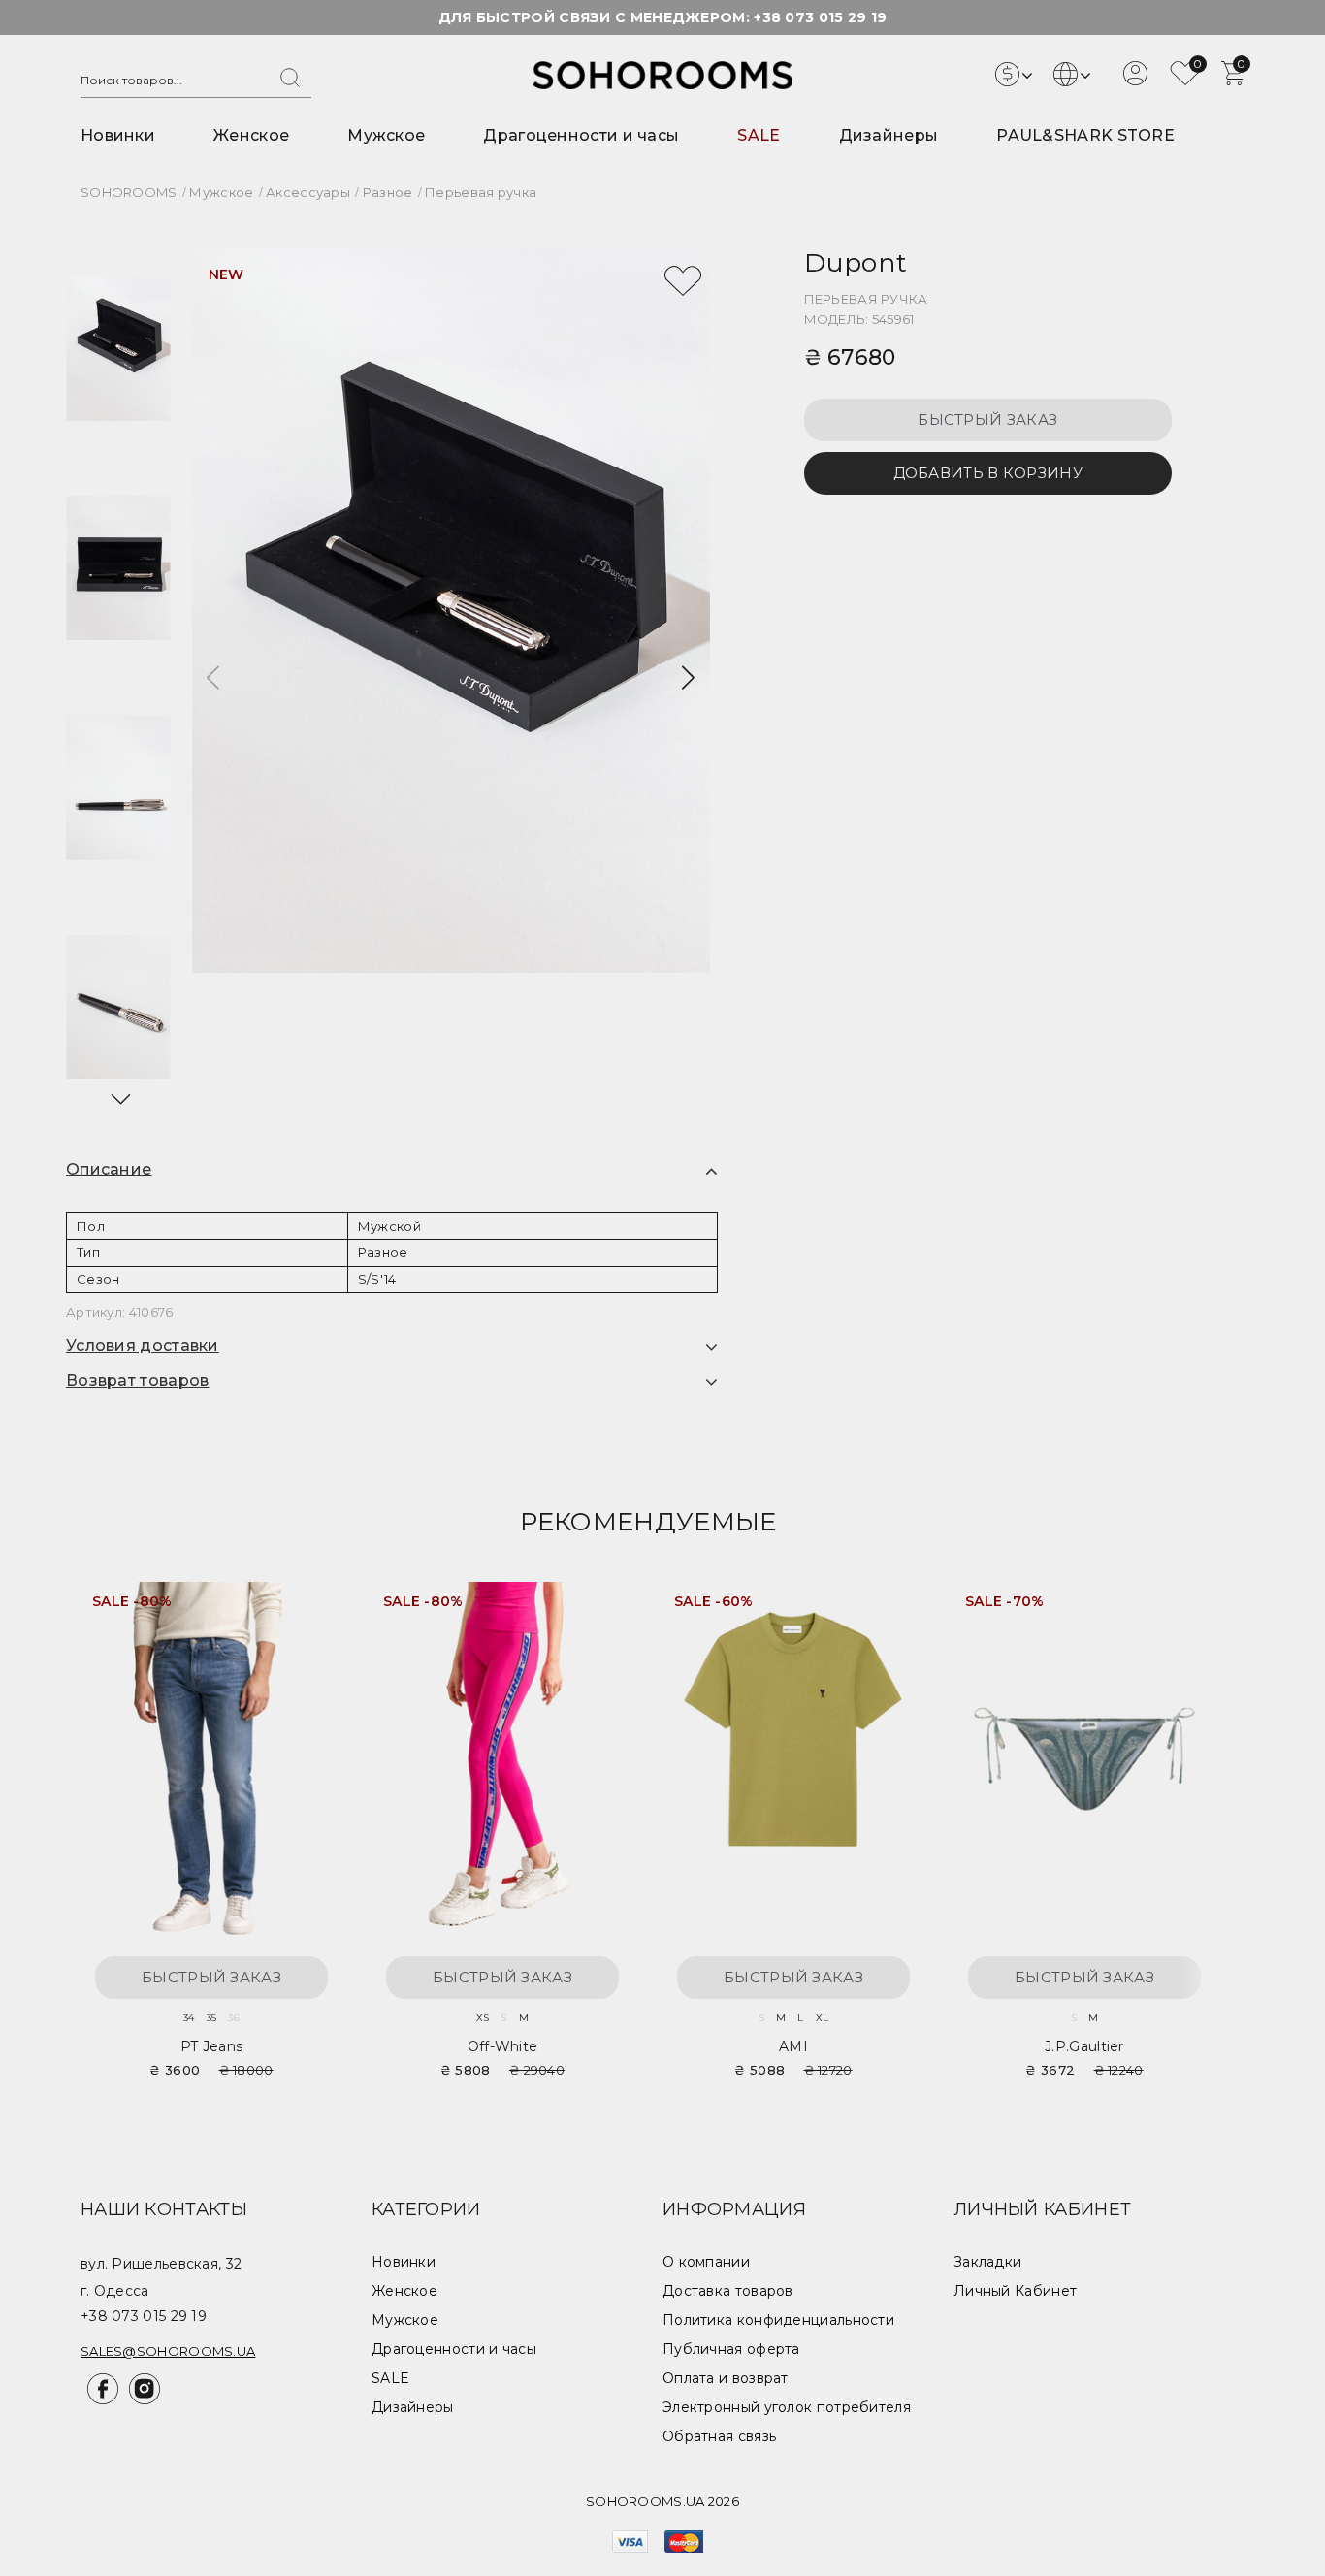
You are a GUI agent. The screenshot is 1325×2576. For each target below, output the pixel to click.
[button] (119, 1099)
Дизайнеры (889, 135)
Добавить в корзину (988, 473)
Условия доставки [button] (143, 1346)
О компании (706, 2262)
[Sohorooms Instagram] (141, 2399)
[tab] (392, 1170)
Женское (251, 135)
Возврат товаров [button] (138, 1381)
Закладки (987, 2262)
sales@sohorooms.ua (168, 2351)
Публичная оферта (731, 2349)
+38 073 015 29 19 (820, 17)
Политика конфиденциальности (778, 2320)
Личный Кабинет (1015, 2291)
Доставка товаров (728, 2291)
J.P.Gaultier (1084, 2046)
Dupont (856, 262)
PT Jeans (211, 2046)
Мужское (386, 135)
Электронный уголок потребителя (787, 2407)
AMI (793, 2046)
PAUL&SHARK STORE (1085, 135)
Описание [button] (109, 1169)
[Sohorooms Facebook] (101, 2399)
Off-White (503, 2046)
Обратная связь (719, 2436)
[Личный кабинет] (1135, 80)
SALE (759, 135)
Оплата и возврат (726, 2378)
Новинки (118, 135)
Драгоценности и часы (581, 135)
